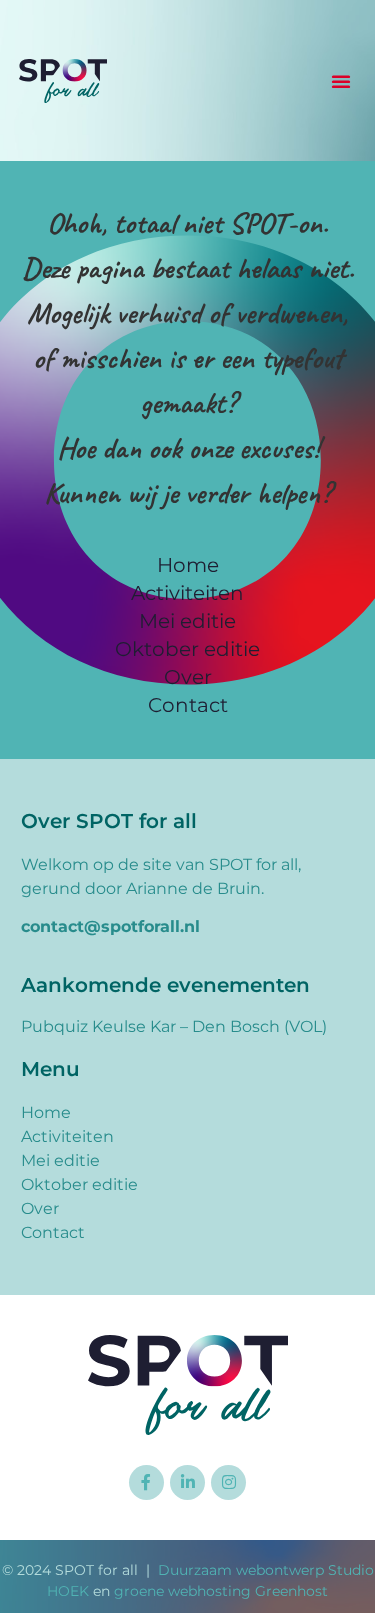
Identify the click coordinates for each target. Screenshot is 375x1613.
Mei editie (187, 621)
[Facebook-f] (146, 1482)
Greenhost (291, 1591)
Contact (188, 705)
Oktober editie (187, 649)
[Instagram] (228, 1482)
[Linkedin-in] (187, 1482)
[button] (341, 81)
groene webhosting (182, 1591)
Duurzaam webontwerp (241, 1570)
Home (188, 565)
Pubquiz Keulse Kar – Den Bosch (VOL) (174, 1026)
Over (188, 677)
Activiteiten (187, 593)
